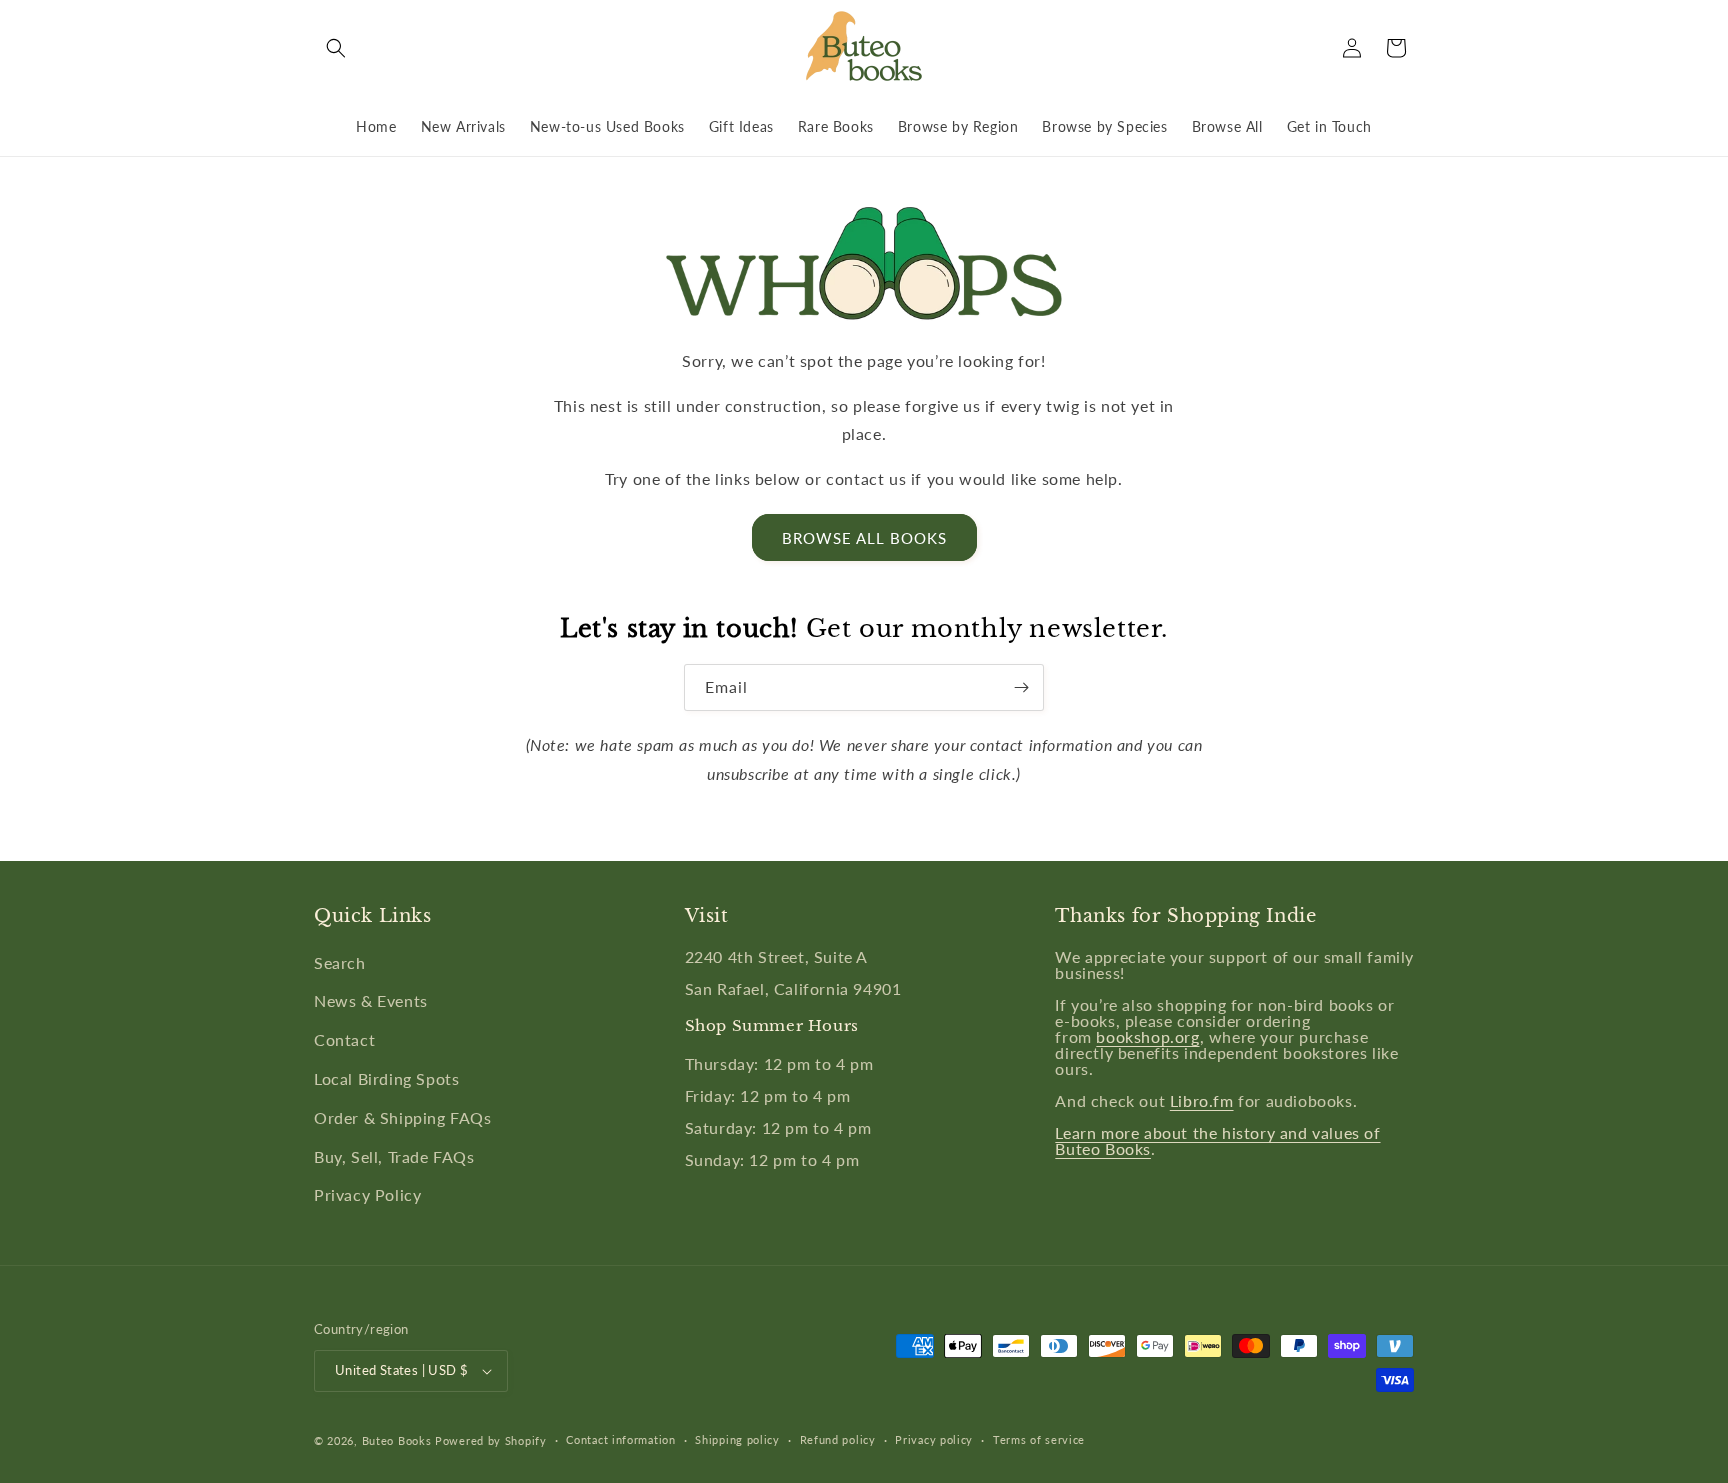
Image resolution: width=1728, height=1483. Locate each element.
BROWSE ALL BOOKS (864, 538)
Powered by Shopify (491, 1440)
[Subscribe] (1021, 687)
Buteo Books (397, 1440)
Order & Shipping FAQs (403, 1117)
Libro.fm (1202, 1100)
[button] (336, 48)
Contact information (620, 1439)
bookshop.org (1147, 1036)
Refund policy (838, 1439)
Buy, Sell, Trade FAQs (394, 1156)
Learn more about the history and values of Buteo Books (1217, 1140)
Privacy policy (934, 1439)
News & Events (371, 1000)
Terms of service (1039, 1439)
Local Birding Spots (386, 1078)
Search (340, 962)
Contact (344, 1039)
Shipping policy (737, 1439)
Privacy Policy (367, 1194)
